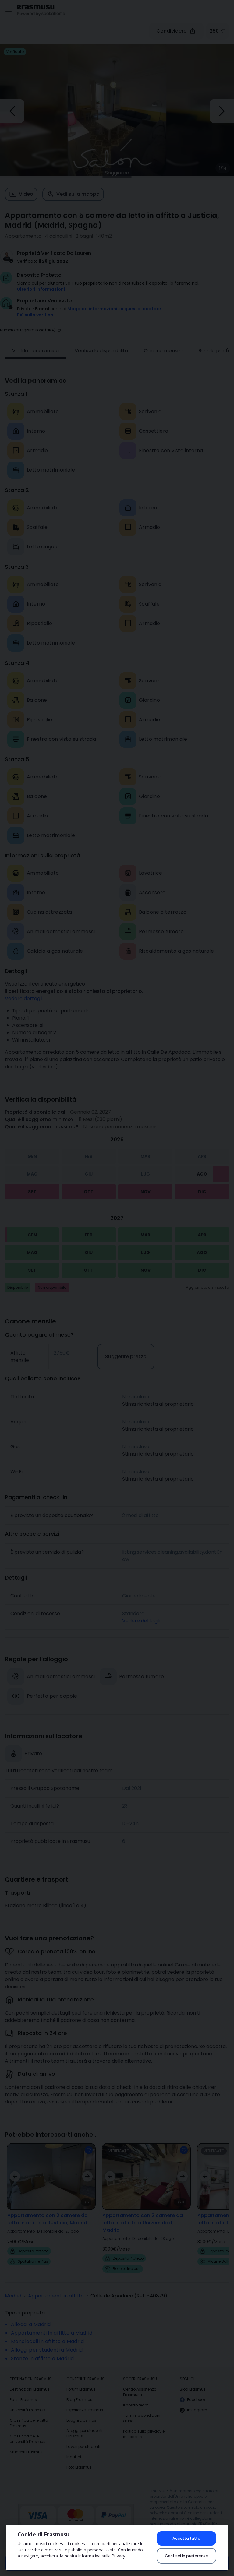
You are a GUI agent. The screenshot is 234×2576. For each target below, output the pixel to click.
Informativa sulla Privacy (102, 2556)
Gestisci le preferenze (186, 2556)
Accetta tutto (186, 2538)
